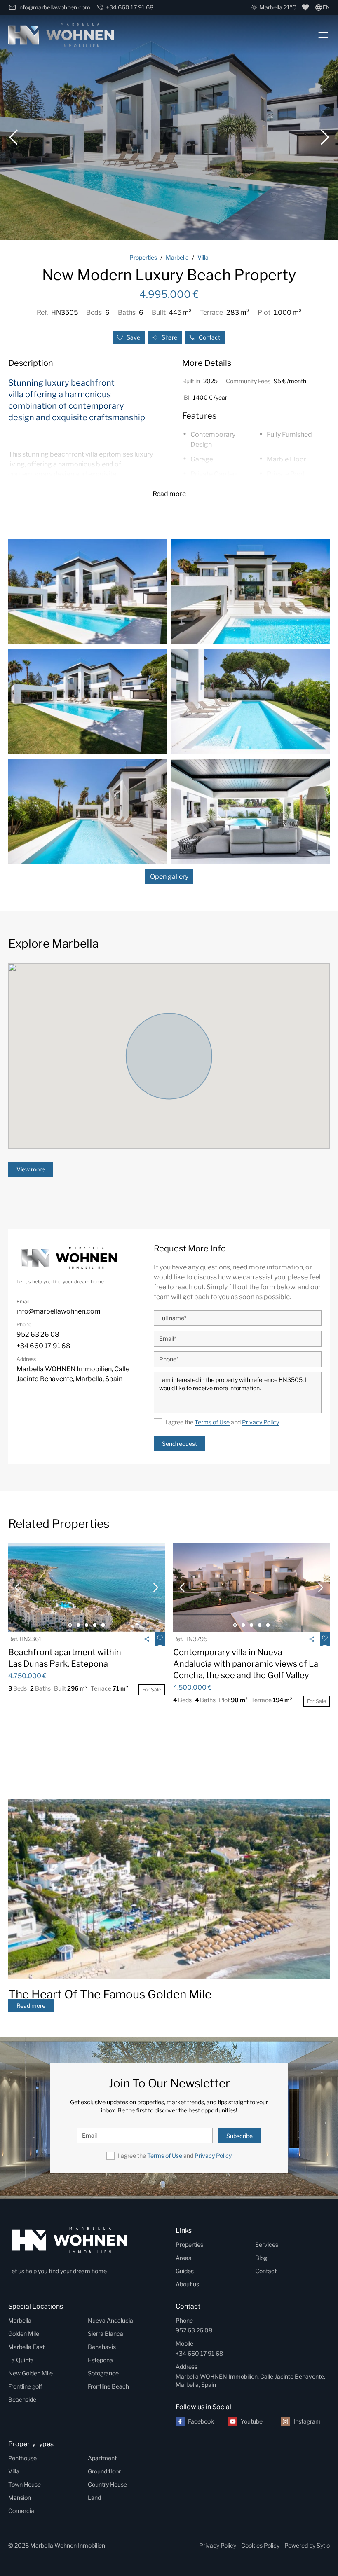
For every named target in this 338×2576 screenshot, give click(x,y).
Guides (185, 2271)
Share (169, 337)
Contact (209, 337)
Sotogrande (103, 2373)
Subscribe (239, 2136)
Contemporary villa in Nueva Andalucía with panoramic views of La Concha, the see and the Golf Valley (246, 1664)
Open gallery (169, 877)
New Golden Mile (31, 2373)
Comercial (22, 2511)
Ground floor (104, 2471)
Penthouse (22, 2458)
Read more (169, 494)
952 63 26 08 (194, 2330)
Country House (107, 2484)
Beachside (22, 2399)
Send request (180, 1444)
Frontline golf (25, 2386)
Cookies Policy (260, 2545)
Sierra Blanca (106, 2334)
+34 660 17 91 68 (199, 2353)
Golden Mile (24, 2334)
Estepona (100, 2360)
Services (267, 2245)
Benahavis (102, 2347)
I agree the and (222, 1422)
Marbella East (26, 2347)
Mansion (20, 2498)
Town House (25, 2484)
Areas (183, 2258)
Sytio (323, 2545)
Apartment (102, 2458)
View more (31, 1169)
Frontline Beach (108, 2386)
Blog (261, 2258)
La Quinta (21, 2360)
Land (94, 2498)
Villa (14, 2471)
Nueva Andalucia (110, 2320)
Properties (189, 2245)
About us (187, 2284)
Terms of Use (212, 1422)
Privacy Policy (261, 1422)
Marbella (20, 2320)
